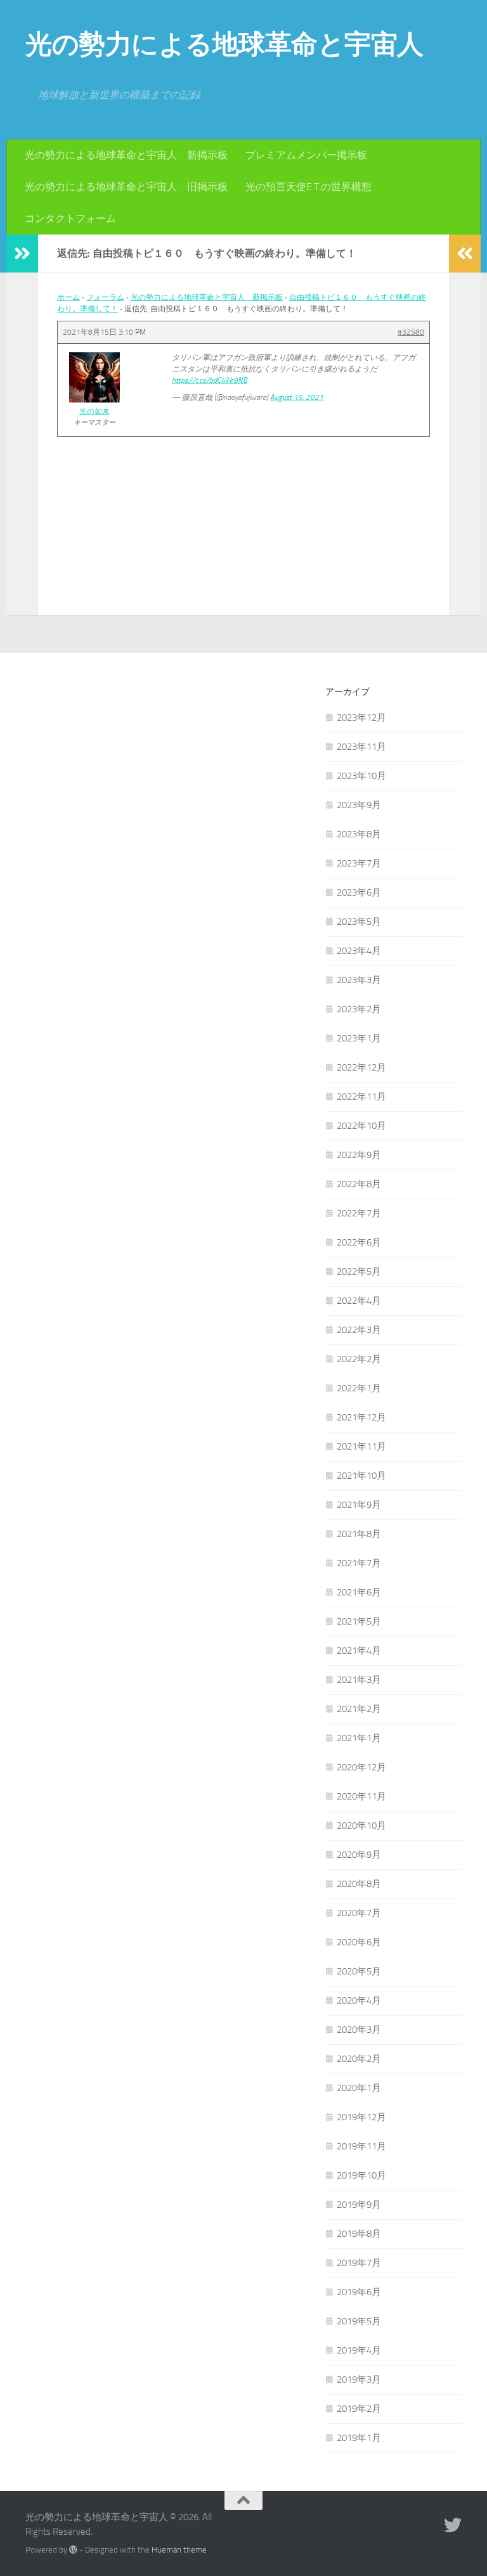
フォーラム (105, 297)
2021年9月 (359, 1505)
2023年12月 (361, 718)
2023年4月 (359, 951)
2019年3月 (359, 2380)
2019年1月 (359, 2438)
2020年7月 (359, 1913)
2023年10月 (361, 776)
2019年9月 (359, 2205)
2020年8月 (359, 1884)
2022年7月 (359, 1213)
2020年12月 (361, 1767)
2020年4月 (359, 2000)
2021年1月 (359, 1738)
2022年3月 (359, 1330)
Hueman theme (179, 2550)
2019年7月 (359, 2263)
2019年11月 (361, 2146)
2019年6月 (359, 2292)
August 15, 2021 (297, 397)
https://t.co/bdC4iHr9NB (210, 380)
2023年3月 (359, 980)
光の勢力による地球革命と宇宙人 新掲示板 (126, 155)
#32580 (411, 332)
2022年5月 (359, 1272)
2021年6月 (359, 1592)
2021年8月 (359, 1534)
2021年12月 (361, 1417)
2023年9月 (359, 805)
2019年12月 (361, 2117)
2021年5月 (359, 1621)
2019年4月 (359, 2350)
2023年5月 (359, 922)
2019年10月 (361, 2175)
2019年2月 (359, 2409)
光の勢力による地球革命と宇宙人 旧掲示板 (126, 187)
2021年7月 (359, 1563)
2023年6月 (359, 892)
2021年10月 (361, 1476)
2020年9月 (359, 1855)
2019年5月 (359, 2321)
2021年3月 (359, 1680)
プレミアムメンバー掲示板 (306, 155)
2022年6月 (359, 1242)
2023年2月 (359, 1009)
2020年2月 (359, 2059)
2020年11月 (361, 1796)
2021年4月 (359, 1651)
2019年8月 (359, 2234)
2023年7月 (359, 863)
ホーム (68, 297)
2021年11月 (361, 1446)
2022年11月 (361, 1097)
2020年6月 (359, 1942)
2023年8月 (359, 834)
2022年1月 (359, 1388)
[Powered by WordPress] (73, 2550)
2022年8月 (359, 1184)
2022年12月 (361, 1067)
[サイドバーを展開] (22, 254)
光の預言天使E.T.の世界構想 (308, 187)
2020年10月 (361, 1826)
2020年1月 (359, 2088)
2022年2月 (359, 1359)
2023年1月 (359, 1038)
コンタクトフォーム (70, 218)
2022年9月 (359, 1155)
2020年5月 (359, 1971)
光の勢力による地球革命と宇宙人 (224, 44)
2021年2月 (359, 1709)
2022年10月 (361, 1126)
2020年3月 (359, 2030)
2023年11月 (361, 747)
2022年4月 (359, 1301)
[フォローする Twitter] (453, 2525)
